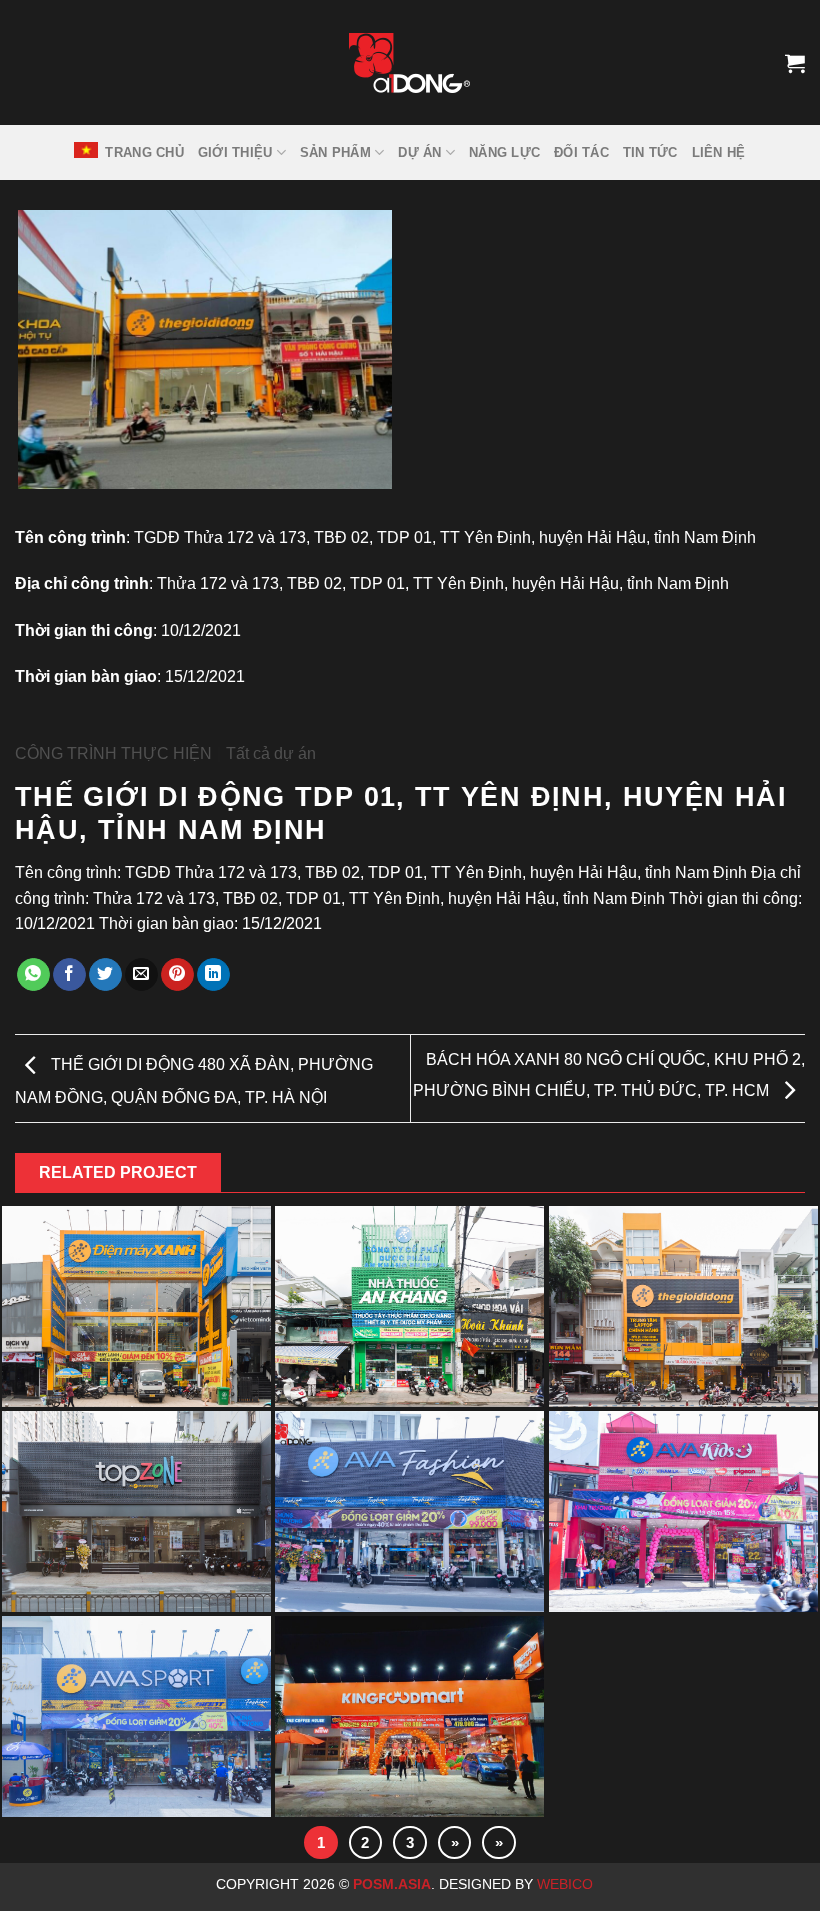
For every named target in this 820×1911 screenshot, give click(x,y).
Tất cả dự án (271, 753)
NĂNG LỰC (504, 152)
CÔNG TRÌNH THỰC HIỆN (113, 753)
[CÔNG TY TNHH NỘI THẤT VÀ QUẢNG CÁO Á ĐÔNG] (410, 63)
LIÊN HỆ (719, 152)
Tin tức (650, 152)
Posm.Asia (392, 1884)
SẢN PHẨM (335, 152)
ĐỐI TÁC (581, 152)
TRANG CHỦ (144, 152)
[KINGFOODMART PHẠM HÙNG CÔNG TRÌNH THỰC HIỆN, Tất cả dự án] (409, 1718)
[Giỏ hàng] (795, 63)
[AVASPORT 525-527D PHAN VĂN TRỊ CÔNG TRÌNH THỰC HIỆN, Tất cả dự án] (136, 1718)
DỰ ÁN (419, 152)
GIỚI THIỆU (235, 152)
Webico (567, 1884)
